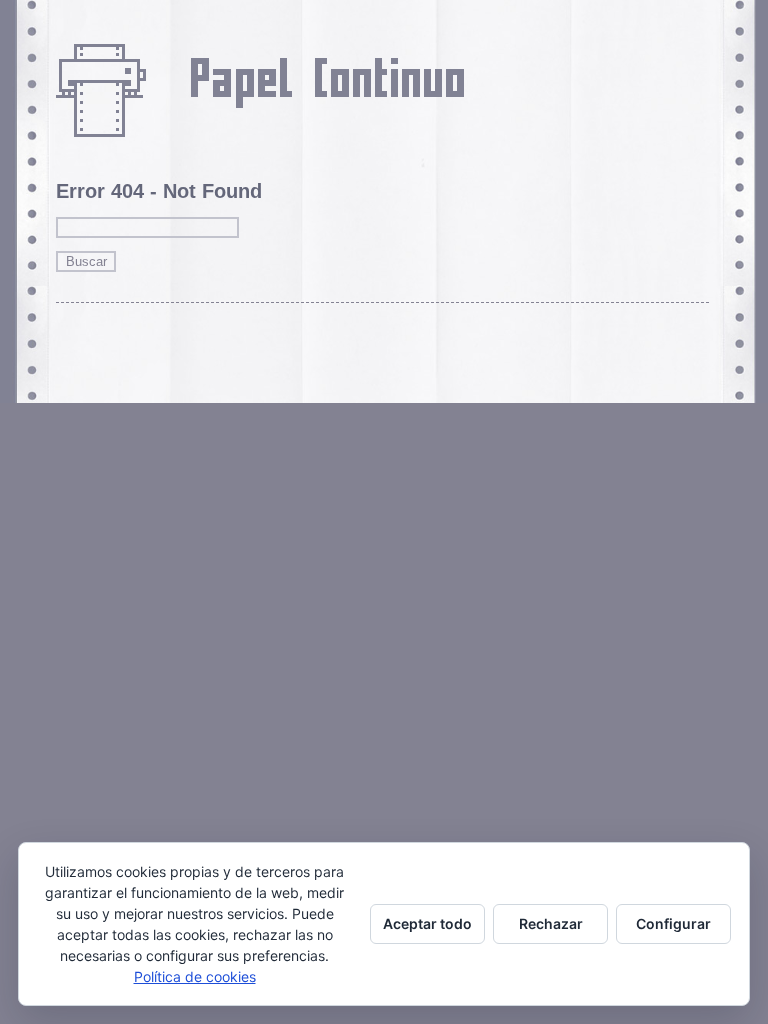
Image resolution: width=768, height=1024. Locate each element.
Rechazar (551, 923)
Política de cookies (195, 976)
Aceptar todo (427, 923)
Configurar (673, 923)
